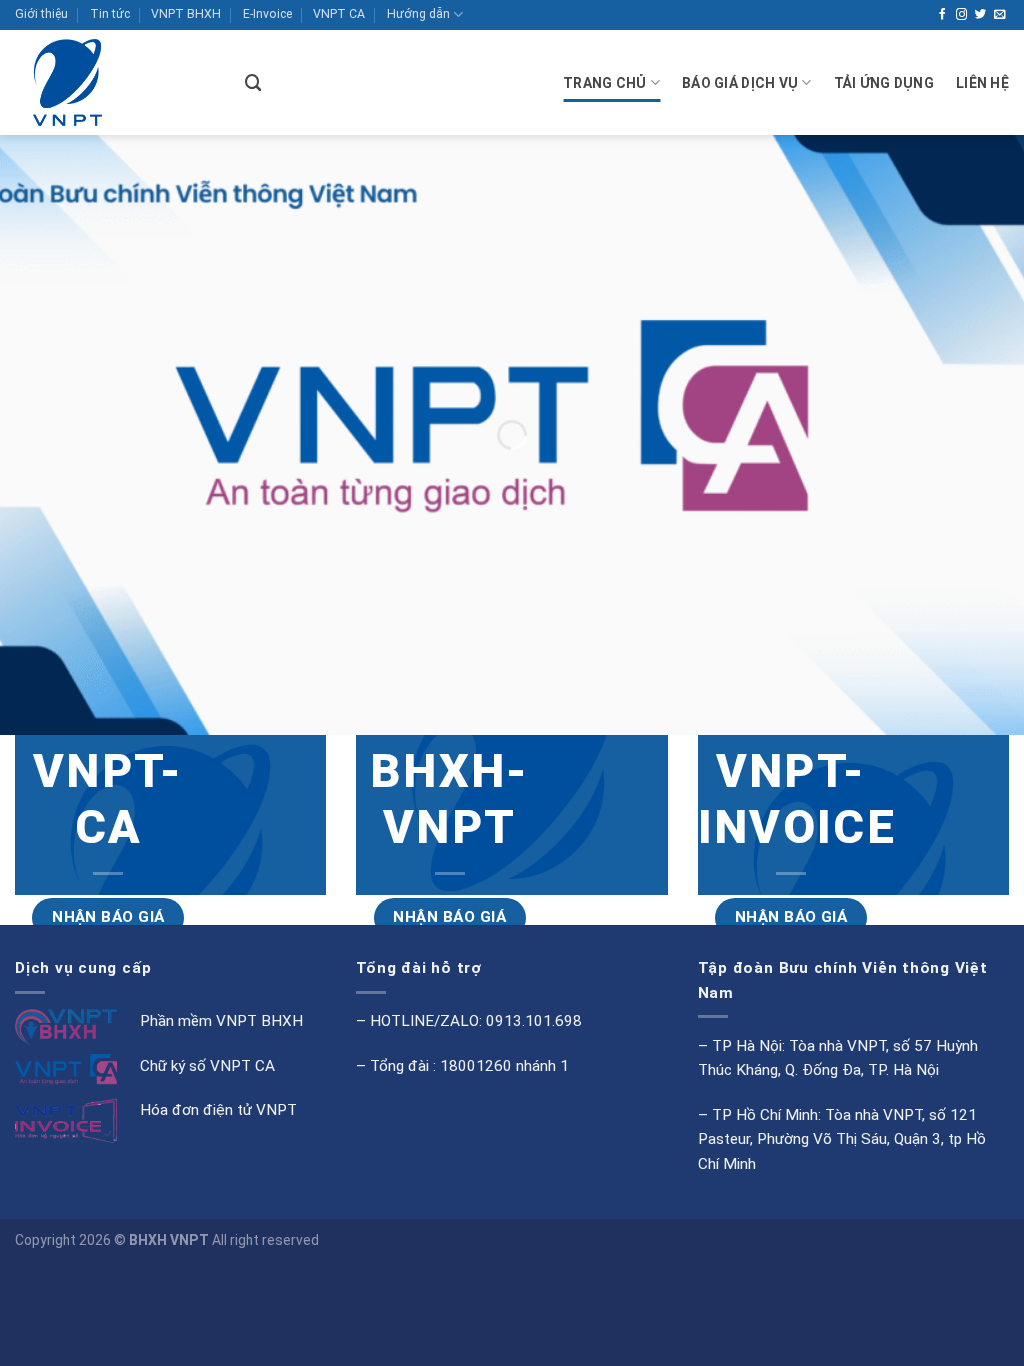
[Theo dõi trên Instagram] (962, 15)
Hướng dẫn (418, 14)
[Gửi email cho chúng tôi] (1000, 15)
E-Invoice (267, 14)
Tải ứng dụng (884, 83)
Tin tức (110, 14)
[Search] (253, 83)
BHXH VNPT (169, 1240)
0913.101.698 (534, 1021)
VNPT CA (339, 14)
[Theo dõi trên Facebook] (943, 15)
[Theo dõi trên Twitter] (981, 15)
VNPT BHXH (186, 14)
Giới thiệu (41, 14)
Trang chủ (605, 83)
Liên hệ (982, 83)
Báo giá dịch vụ (740, 83)
